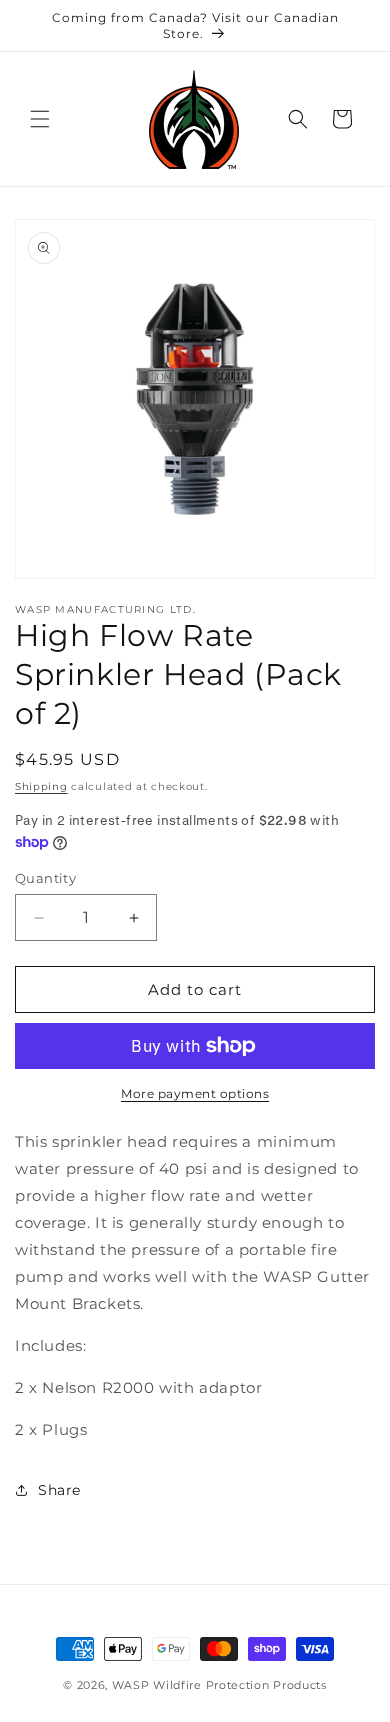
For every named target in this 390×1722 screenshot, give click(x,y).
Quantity (45, 878)
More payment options (195, 1093)
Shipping (41, 786)
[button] (40, 119)
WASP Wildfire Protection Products (219, 1685)
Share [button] (59, 1490)
